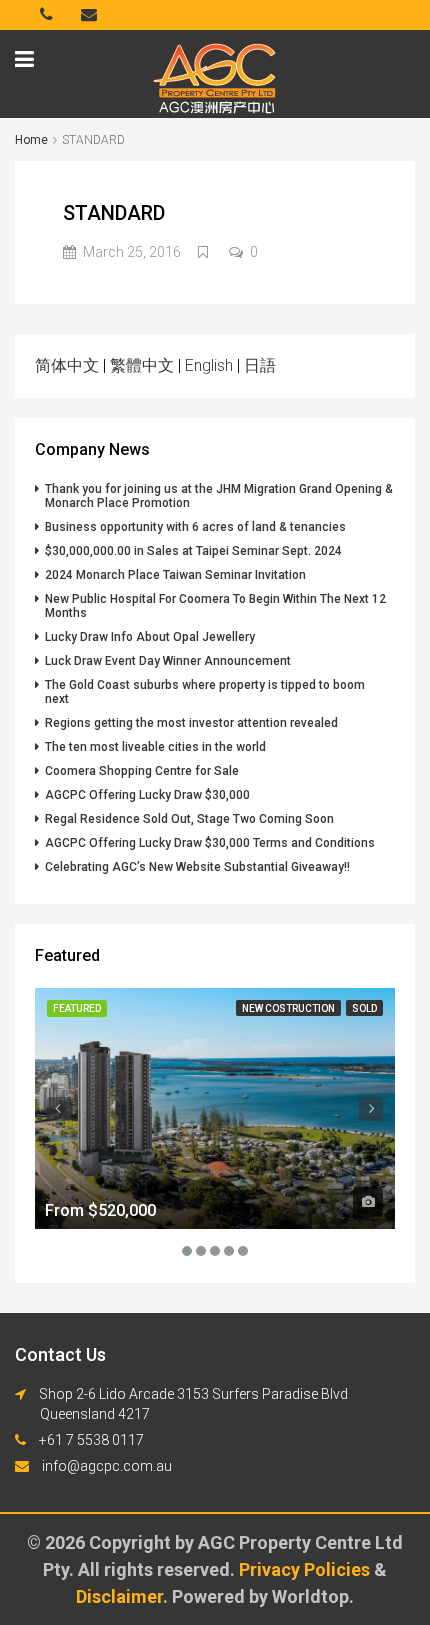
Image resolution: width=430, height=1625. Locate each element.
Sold (364, 1008)
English (209, 365)
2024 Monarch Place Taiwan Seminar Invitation (175, 575)
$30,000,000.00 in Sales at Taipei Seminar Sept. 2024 (193, 551)
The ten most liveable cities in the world (155, 747)
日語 (260, 365)
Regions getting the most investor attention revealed (191, 723)
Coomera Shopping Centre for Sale (142, 771)
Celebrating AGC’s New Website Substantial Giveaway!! (197, 867)
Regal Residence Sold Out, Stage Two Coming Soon (189, 819)
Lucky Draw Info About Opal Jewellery (150, 637)
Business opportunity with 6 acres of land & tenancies (195, 527)
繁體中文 (142, 365)
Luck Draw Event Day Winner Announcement (168, 661)
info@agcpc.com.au (107, 1466)
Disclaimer (119, 1596)
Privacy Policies (306, 1569)
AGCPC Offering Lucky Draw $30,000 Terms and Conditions (210, 843)
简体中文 (67, 365)
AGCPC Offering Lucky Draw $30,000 (147, 795)
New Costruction (288, 1008)
